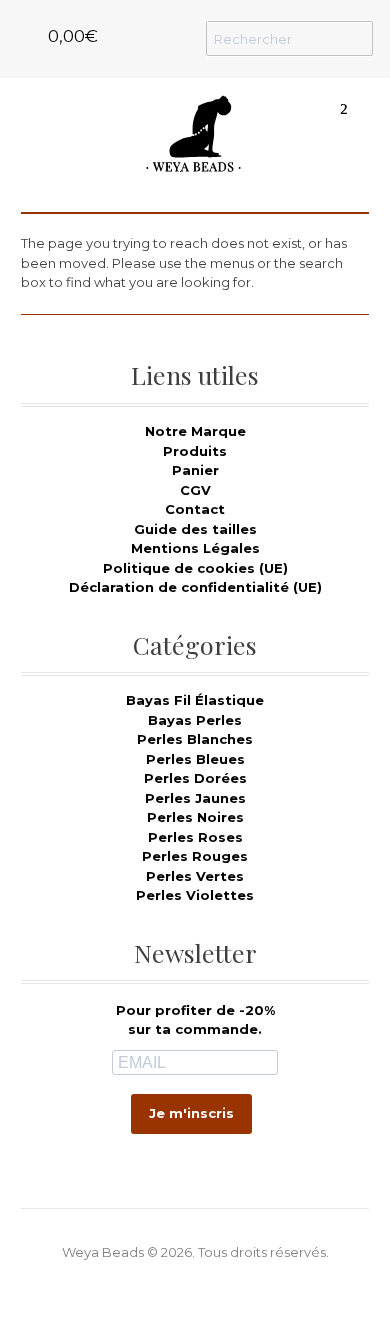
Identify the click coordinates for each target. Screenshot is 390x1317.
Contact (195, 509)
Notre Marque (195, 431)
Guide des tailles (195, 529)
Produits (195, 451)
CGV (195, 490)
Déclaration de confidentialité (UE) (195, 587)
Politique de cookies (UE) (195, 568)
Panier (195, 470)
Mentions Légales (195, 548)
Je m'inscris (191, 1113)
